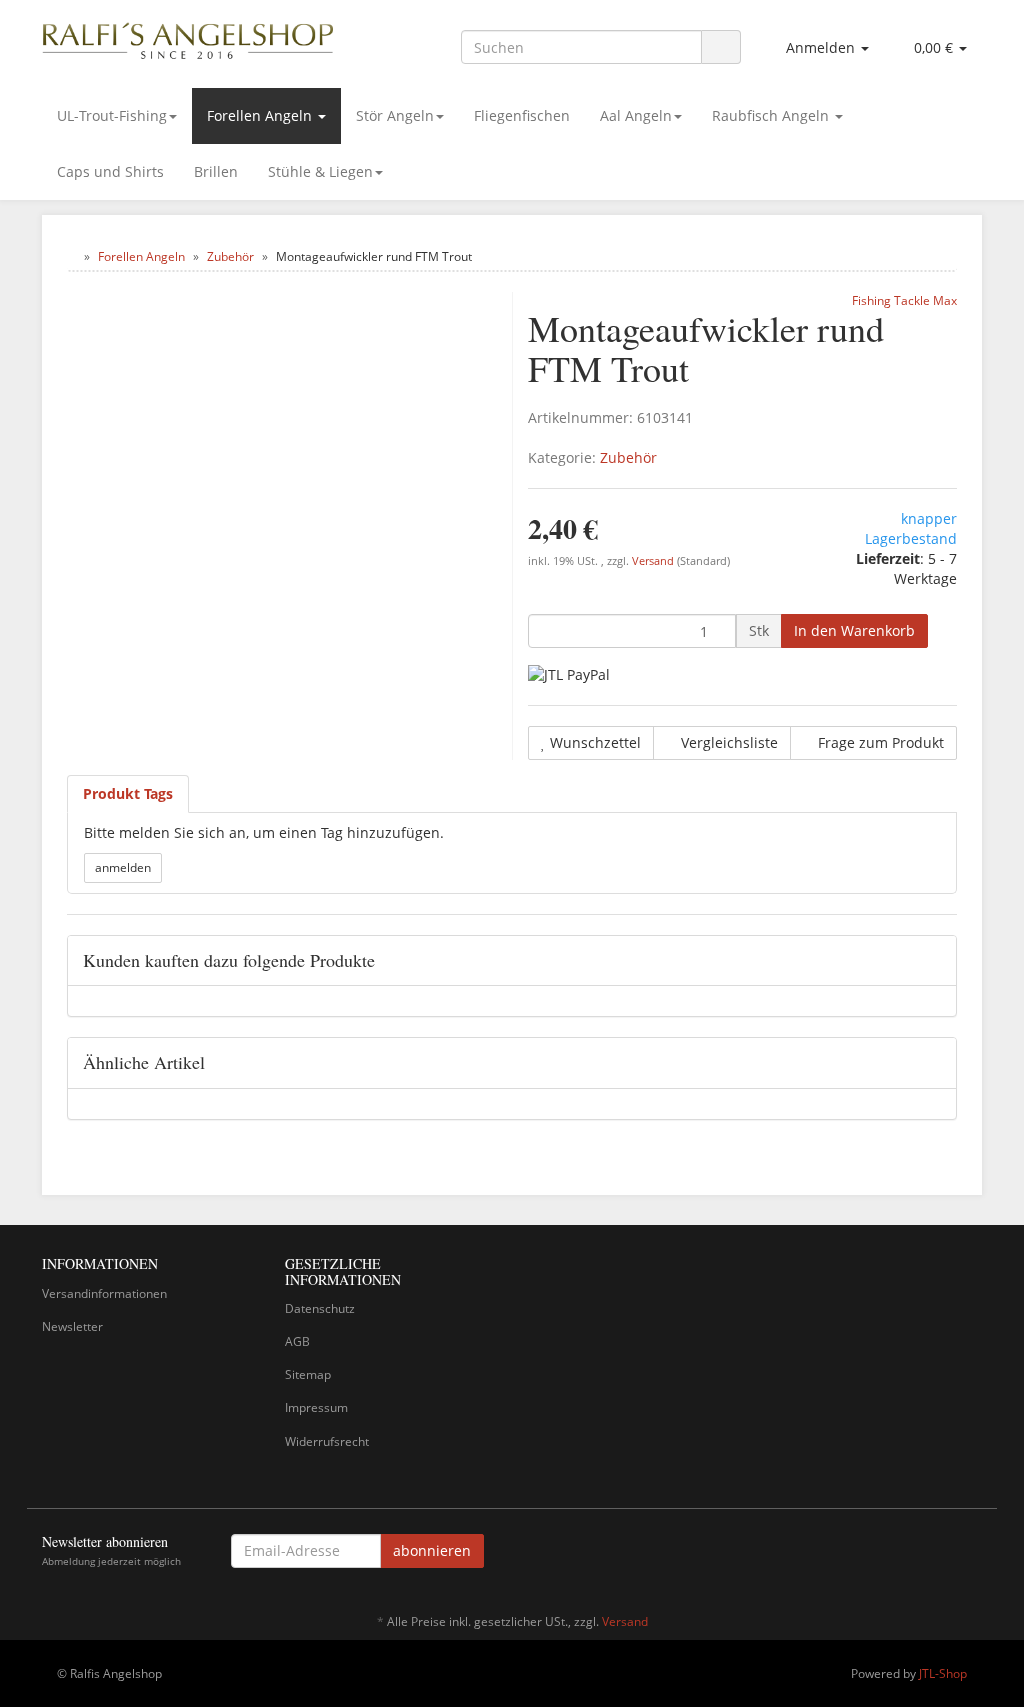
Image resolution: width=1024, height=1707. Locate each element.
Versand (654, 561)
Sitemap (308, 1374)
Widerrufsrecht (327, 1441)
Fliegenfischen (522, 115)
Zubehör (628, 457)
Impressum (316, 1407)
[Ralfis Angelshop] (188, 37)
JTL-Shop (943, 1673)
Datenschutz (320, 1308)
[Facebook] (971, 1554)
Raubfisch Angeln (772, 115)
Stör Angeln (395, 115)
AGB (297, 1341)
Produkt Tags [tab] (128, 793)
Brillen (216, 171)
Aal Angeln (636, 115)
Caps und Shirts (110, 171)
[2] (569, 673)
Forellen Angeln (261, 115)
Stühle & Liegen (320, 171)
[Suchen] (721, 47)
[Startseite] (71, 256)
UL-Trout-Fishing (112, 115)
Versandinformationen (104, 1293)
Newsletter (72, 1326)
